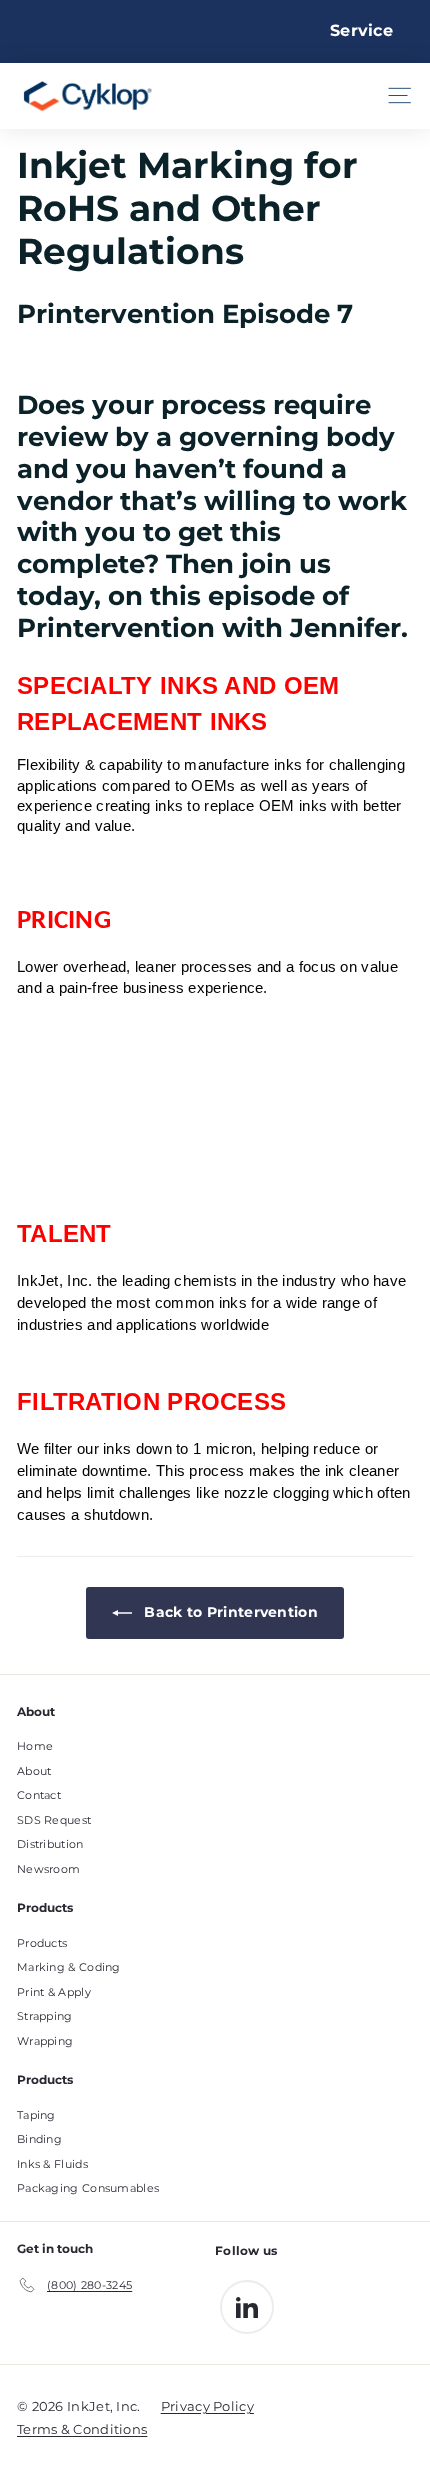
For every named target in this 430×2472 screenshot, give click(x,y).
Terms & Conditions (82, 2429)
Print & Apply (54, 1992)
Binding (39, 2139)
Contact (39, 1795)
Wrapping (45, 2041)
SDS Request (54, 1820)
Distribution (50, 1844)
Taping (36, 2115)
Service (361, 30)
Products (42, 1943)
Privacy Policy (207, 2406)
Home (35, 1746)
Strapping (45, 2016)
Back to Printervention (229, 1612)
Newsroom (48, 1869)
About (34, 1771)
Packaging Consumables (88, 2188)
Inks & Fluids (52, 2164)
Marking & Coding (69, 1967)
